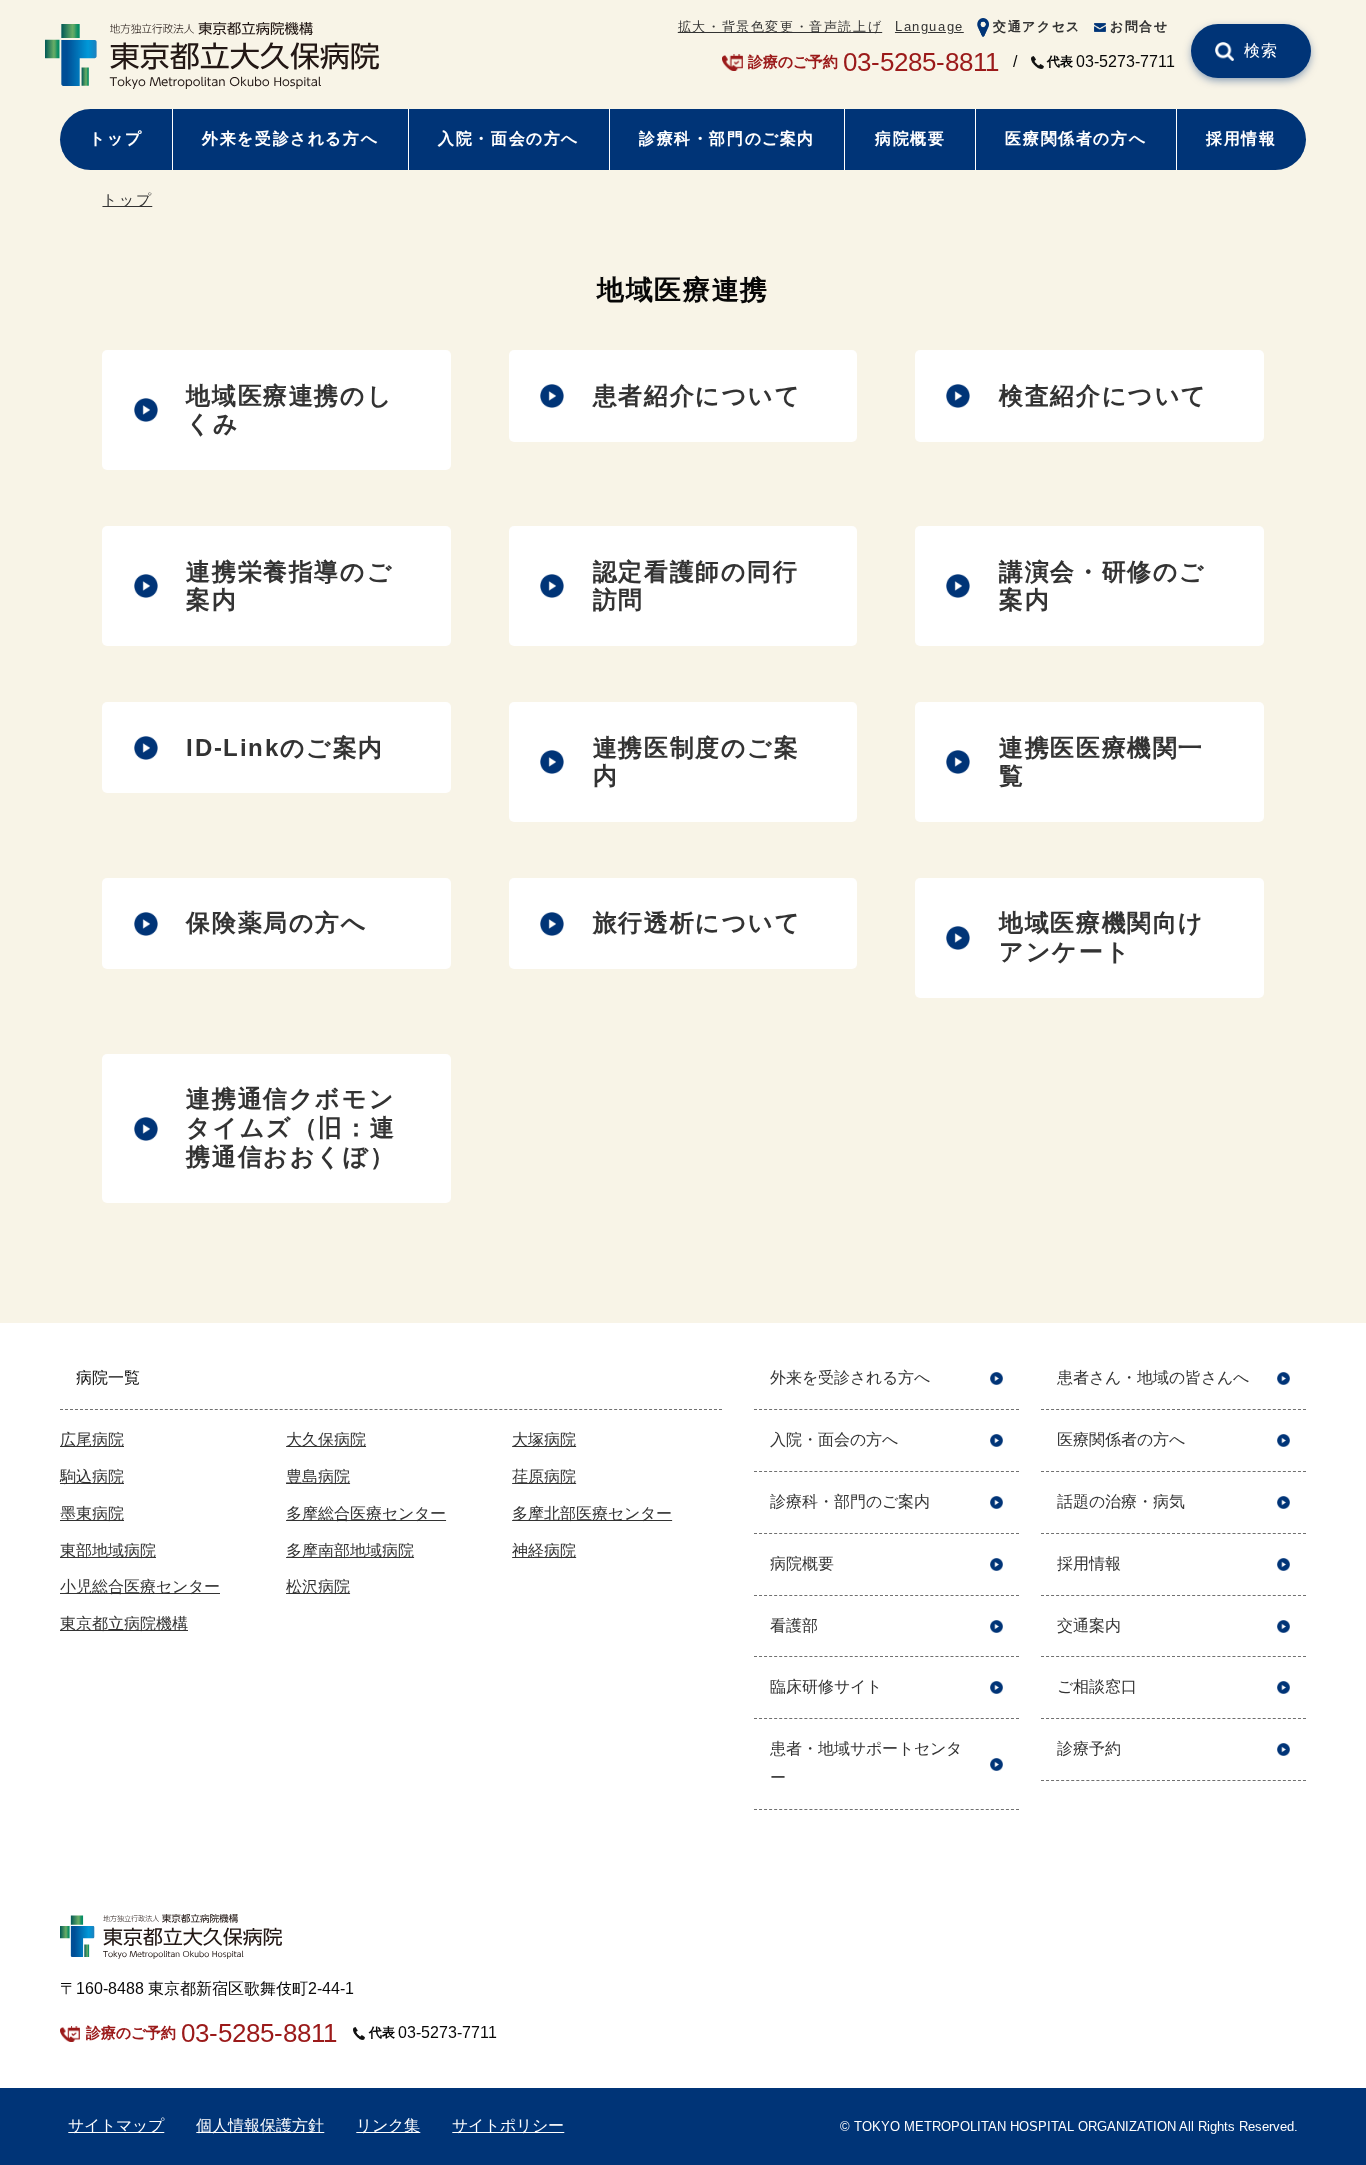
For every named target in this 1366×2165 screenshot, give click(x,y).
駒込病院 (92, 1476)
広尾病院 (92, 1439)
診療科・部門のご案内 (727, 138)
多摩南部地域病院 (350, 1550)
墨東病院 (92, 1513)
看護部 (794, 1625)
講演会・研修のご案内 (1102, 586)
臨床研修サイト (826, 1686)
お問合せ (1139, 26)
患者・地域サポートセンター (866, 1763)
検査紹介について (1103, 395)
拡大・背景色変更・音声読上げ (780, 26)
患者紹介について (697, 395)
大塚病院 (544, 1439)
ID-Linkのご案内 (285, 747)
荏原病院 (544, 1476)
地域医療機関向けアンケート (1102, 937)
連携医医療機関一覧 (1101, 762)
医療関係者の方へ (1075, 138)
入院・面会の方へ (508, 138)
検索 (1261, 50)
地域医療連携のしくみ (289, 410)
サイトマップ (116, 2125)
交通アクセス (1037, 26)
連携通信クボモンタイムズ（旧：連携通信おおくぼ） (290, 1127)
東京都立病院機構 (124, 1623)
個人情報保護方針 (260, 2125)
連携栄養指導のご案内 (289, 586)
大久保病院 (326, 1439)
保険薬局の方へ (276, 922)
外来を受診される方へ (290, 138)
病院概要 (910, 138)
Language (929, 26)
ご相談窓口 (1097, 1686)
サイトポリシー (508, 2125)
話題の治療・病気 (1121, 1501)
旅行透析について (697, 922)
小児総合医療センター (140, 1586)
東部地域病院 (108, 1550)
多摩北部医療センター (592, 1513)
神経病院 (544, 1550)
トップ (115, 138)
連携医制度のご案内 (696, 762)
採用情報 (1241, 138)
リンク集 (388, 2125)
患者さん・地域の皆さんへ (1153, 1377)
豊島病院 (318, 1476)
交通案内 (1089, 1625)
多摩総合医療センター (366, 1513)
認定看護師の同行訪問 (696, 586)
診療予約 (1089, 1748)
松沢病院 (318, 1586)
